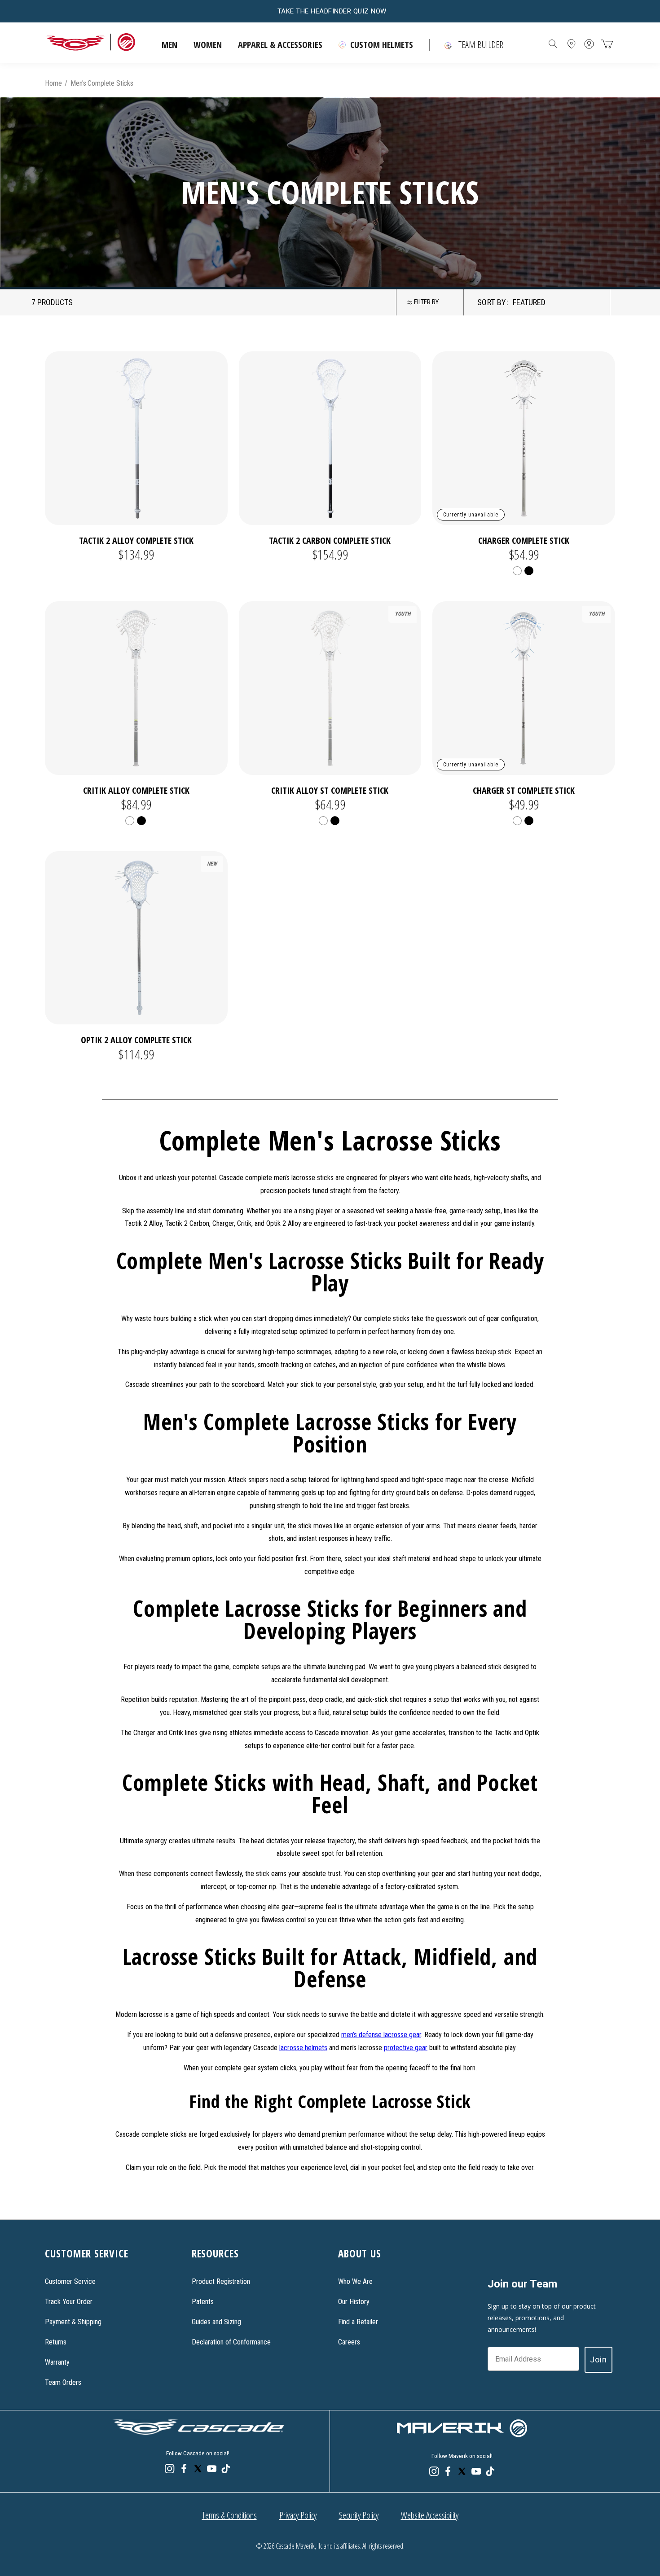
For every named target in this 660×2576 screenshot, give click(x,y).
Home (53, 83)
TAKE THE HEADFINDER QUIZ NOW (332, 11)
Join (598, 2360)
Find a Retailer (358, 2322)
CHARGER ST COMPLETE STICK (524, 790)
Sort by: (493, 302)
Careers (349, 2342)
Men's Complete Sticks (102, 83)
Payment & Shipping (73, 2322)
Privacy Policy (298, 2515)
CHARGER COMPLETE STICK (524, 540)
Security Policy (359, 2515)
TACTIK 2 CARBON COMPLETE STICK (330, 540)
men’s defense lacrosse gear (381, 2035)
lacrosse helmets (303, 2048)
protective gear (406, 2048)
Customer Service (70, 2281)
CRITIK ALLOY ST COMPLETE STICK (330, 790)
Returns (56, 2342)
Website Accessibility (430, 2515)
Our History (354, 2302)
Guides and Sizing (216, 2322)
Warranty (57, 2362)
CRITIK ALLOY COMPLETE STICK (136, 790)
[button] (169, 45)
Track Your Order (69, 2302)
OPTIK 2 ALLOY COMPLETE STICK (136, 1040)
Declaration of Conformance (231, 2342)
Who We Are (355, 2281)
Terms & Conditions (229, 2515)
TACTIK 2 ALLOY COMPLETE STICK (136, 540)
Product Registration (221, 2281)
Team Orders (63, 2382)
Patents (203, 2302)
